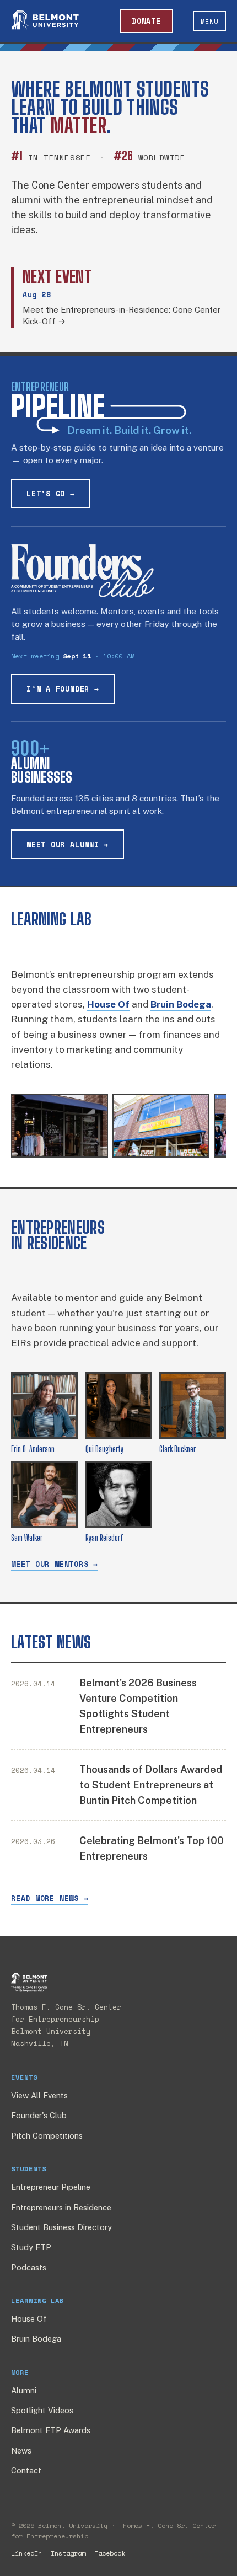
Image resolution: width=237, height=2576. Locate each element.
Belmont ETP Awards (51, 2430)
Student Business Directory (61, 2227)
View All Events (39, 2095)
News (21, 2451)
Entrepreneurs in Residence (61, 2207)
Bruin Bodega (36, 2339)
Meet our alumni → (68, 844)
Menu (209, 21)
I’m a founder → (63, 689)
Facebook (110, 2553)
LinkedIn (26, 2553)
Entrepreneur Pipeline (51, 2187)
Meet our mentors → (55, 1564)
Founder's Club (39, 2115)
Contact (26, 2470)
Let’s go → (51, 494)
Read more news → (50, 1898)
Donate (146, 21)
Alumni (24, 2390)
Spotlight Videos (42, 2410)
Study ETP (31, 2247)
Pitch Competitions (47, 2136)
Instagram (68, 2553)
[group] (118, 1128)
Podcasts (29, 2267)
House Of (29, 2319)
